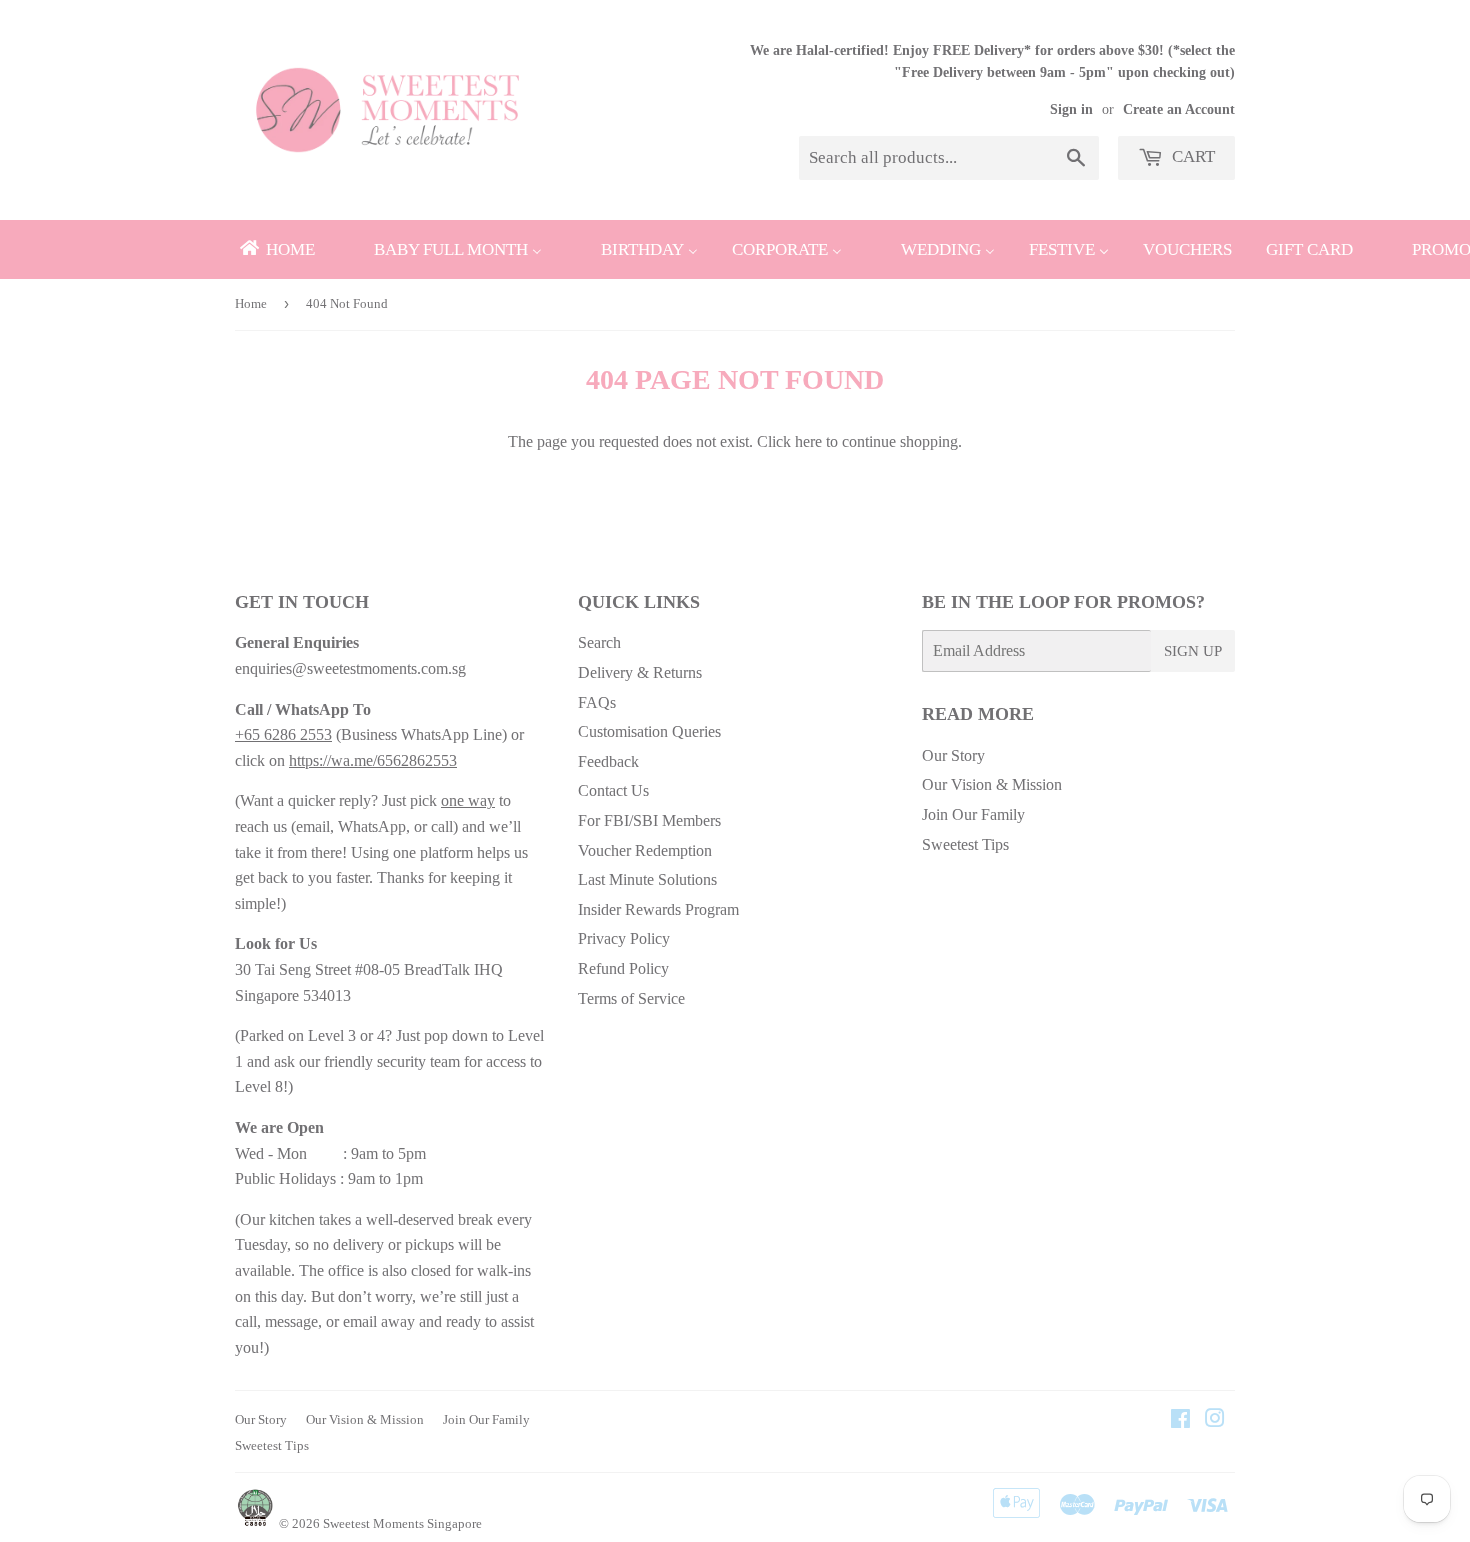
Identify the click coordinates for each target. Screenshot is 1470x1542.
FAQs (597, 702)
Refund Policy (623, 968)
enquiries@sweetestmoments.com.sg (350, 668)
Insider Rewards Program (658, 909)
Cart (1191, 156)
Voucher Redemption (645, 850)
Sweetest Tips (965, 844)
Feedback (608, 761)
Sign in (1071, 109)
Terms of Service (631, 998)
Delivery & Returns (640, 672)
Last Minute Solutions (647, 879)
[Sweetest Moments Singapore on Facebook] (1180, 1420)
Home (251, 303)
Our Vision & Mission (992, 784)
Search (599, 642)
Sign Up (1193, 651)
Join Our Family (973, 814)
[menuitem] (276, 249)
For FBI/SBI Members (649, 820)
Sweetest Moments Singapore (402, 1523)
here (808, 441)
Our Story (953, 755)
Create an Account (1179, 109)
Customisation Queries (649, 731)
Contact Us (613, 790)
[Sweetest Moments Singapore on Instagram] (1215, 1420)
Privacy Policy (624, 938)
